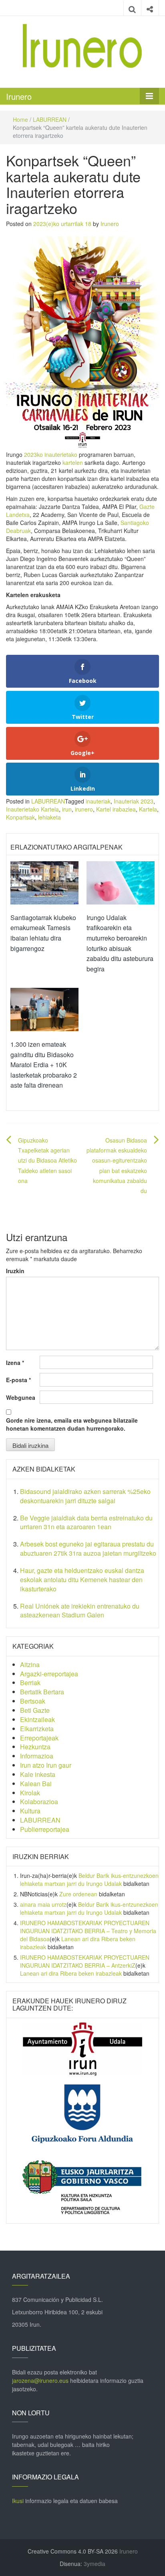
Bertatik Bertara (42, 1692)
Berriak (30, 1683)
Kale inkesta (38, 1774)
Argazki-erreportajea (49, 1674)
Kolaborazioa (39, 1802)
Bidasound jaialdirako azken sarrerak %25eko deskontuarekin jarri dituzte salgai (85, 1496)
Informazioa (37, 1756)
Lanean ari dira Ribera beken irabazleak (71, 1973)
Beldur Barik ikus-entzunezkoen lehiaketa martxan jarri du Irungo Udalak (89, 1880)
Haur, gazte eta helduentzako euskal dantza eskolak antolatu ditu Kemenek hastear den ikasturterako (82, 1580)
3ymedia (95, 2564)
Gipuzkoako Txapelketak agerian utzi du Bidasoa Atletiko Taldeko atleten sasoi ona (47, 1160)
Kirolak (30, 1793)
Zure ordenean (78, 1894)
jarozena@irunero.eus (40, 2380)
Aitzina (30, 1665)
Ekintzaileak (37, 1719)
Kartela (148, 809)
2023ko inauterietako (51, 454)
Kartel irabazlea (116, 809)
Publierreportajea (45, 1829)
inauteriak (98, 801)
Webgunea (21, 1397)
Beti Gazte (35, 1710)
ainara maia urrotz (43, 1904)
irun (67, 809)
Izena (15, 1363)
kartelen (73, 462)
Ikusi (18, 2501)
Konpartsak (20, 817)
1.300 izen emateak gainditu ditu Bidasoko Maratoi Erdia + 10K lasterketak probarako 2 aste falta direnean (44, 1065)
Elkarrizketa (37, 1729)
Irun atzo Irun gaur (46, 1765)
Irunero (19, 96)
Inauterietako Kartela (32, 809)
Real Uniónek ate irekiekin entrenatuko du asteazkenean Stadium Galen (80, 1611)
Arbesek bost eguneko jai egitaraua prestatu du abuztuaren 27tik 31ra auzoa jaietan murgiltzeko (88, 1548)
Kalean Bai (36, 1784)
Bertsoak (33, 1701)
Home (20, 119)
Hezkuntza (35, 1747)
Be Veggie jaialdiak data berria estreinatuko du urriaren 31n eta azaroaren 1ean (86, 1522)
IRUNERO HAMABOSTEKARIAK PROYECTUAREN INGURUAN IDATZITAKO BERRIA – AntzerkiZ (85, 1961)
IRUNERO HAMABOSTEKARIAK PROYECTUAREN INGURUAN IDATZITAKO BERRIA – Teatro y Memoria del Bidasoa (88, 1931)
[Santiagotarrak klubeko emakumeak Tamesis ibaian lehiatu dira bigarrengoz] (44, 882)
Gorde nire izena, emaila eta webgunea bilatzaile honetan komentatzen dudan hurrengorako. (72, 1424)
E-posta (18, 1380)
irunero (84, 809)
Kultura (30, 1811)
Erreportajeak (39, 1738)
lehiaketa (49, 817)
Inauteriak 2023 (134, 801)
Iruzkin (15, 1271)
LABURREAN (50, 119)
